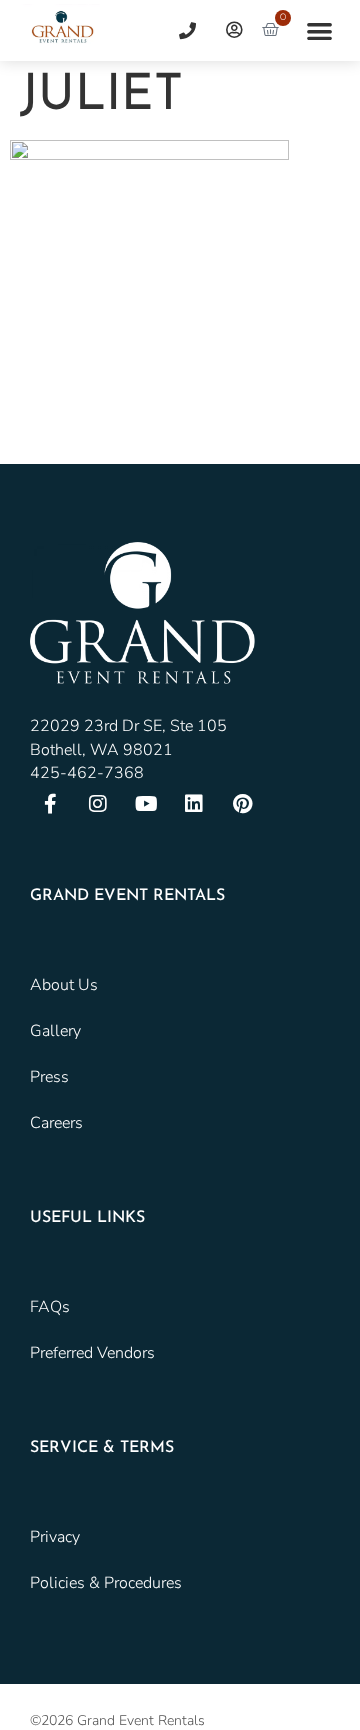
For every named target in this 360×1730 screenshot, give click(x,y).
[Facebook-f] (50, 804)
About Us (64, 985)
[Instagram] (98, 804)
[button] (319, 30)
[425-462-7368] (180, 30)
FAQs (50, 1307)
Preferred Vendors (92, 1353)
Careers (56, 1123)
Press (49, 1077)
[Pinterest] (242, 804)
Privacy (55, 1537)
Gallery (55, 1031)
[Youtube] (146, 804)
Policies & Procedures (106, 1583)
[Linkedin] (194, 804)
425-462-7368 (87, 773)
